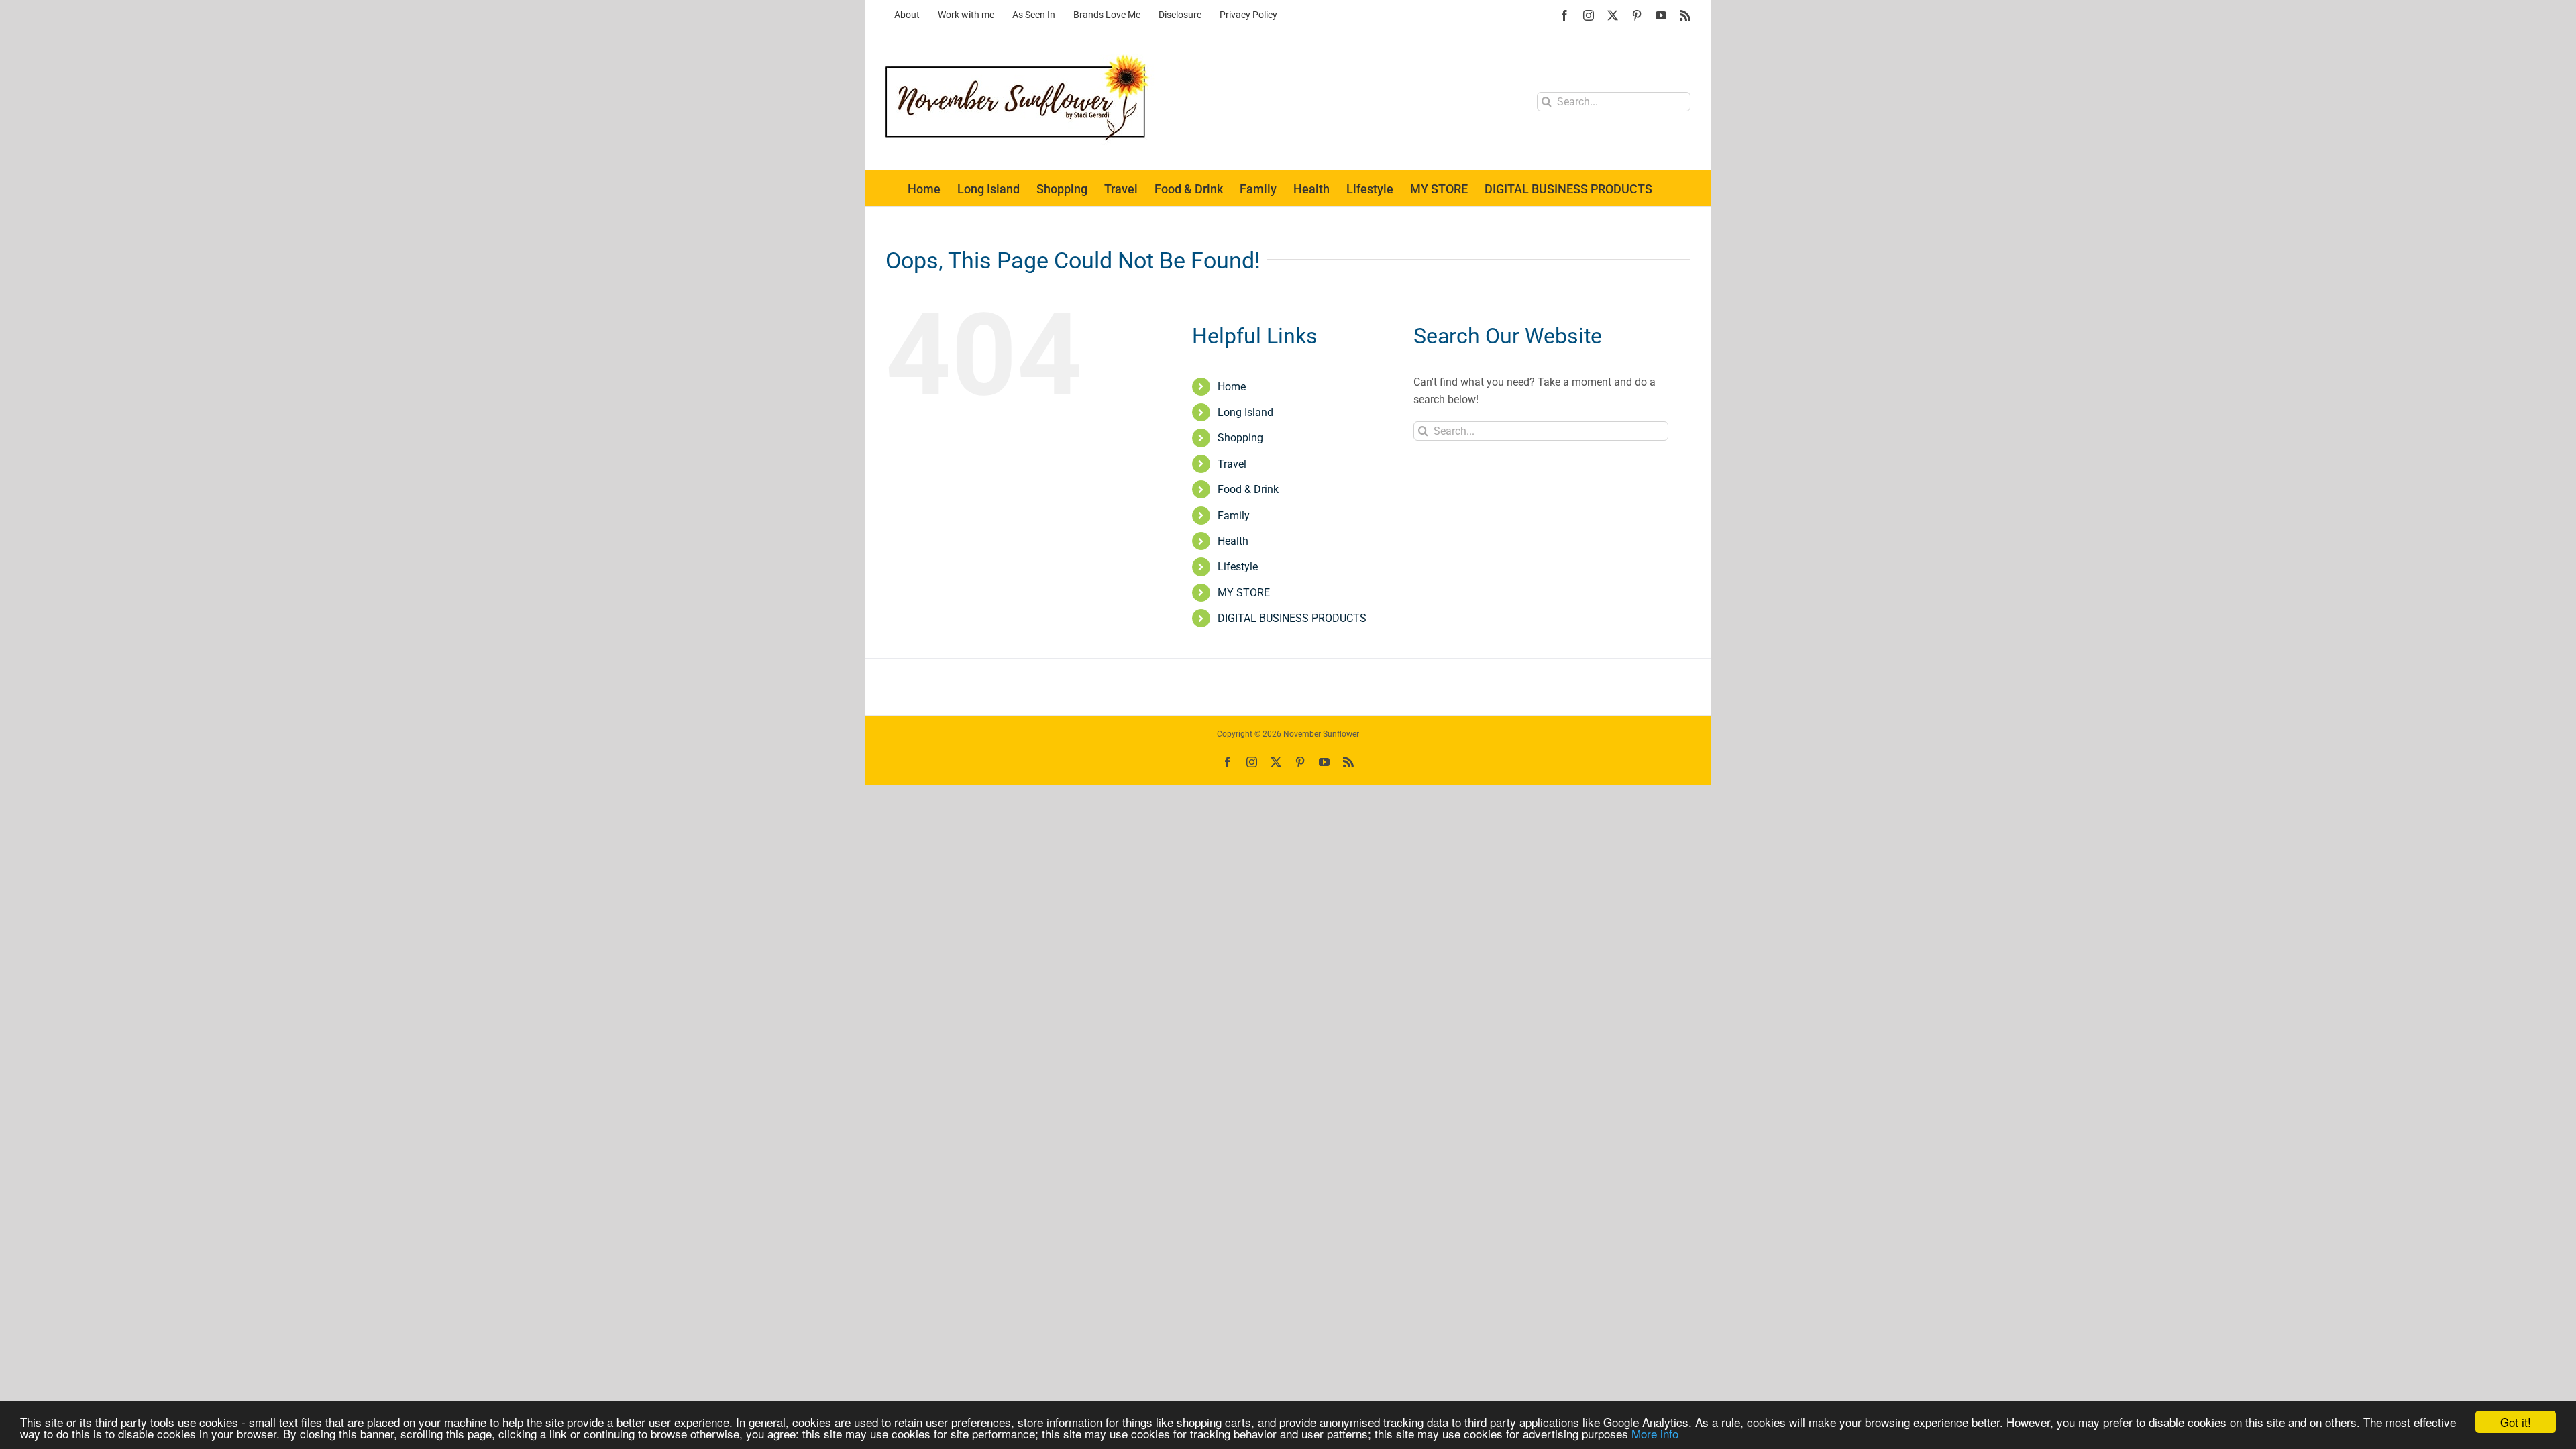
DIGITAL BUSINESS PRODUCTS (1292, 618)
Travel (1232, 464)
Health (1233, 541)
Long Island (1245, 412)
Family (1234, 516)
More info (1655, 1433)
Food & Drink (1248, 489)
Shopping (1240, 438)
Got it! (2516, 1422)
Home (1232, 387)
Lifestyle (1238, 567)
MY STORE (1244, 593)
